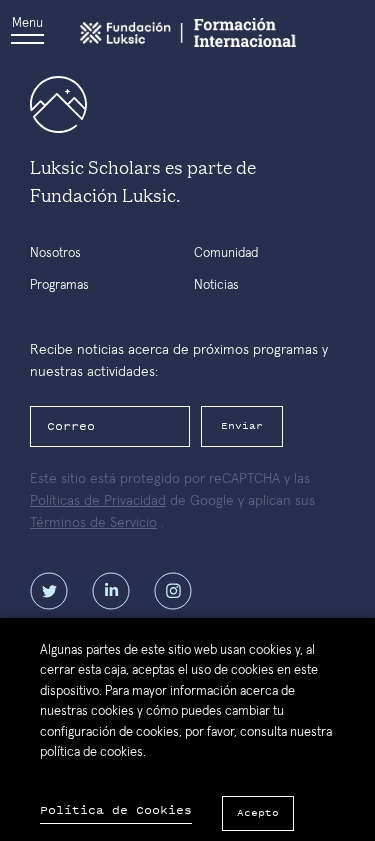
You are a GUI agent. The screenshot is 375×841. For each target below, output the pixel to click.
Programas (59, 285)
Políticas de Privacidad (98, 501)
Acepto (258, 812)
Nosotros (55, 253)
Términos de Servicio (93, 523)
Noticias (216, 285)
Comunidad (226, 253)
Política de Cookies (116, 810)
